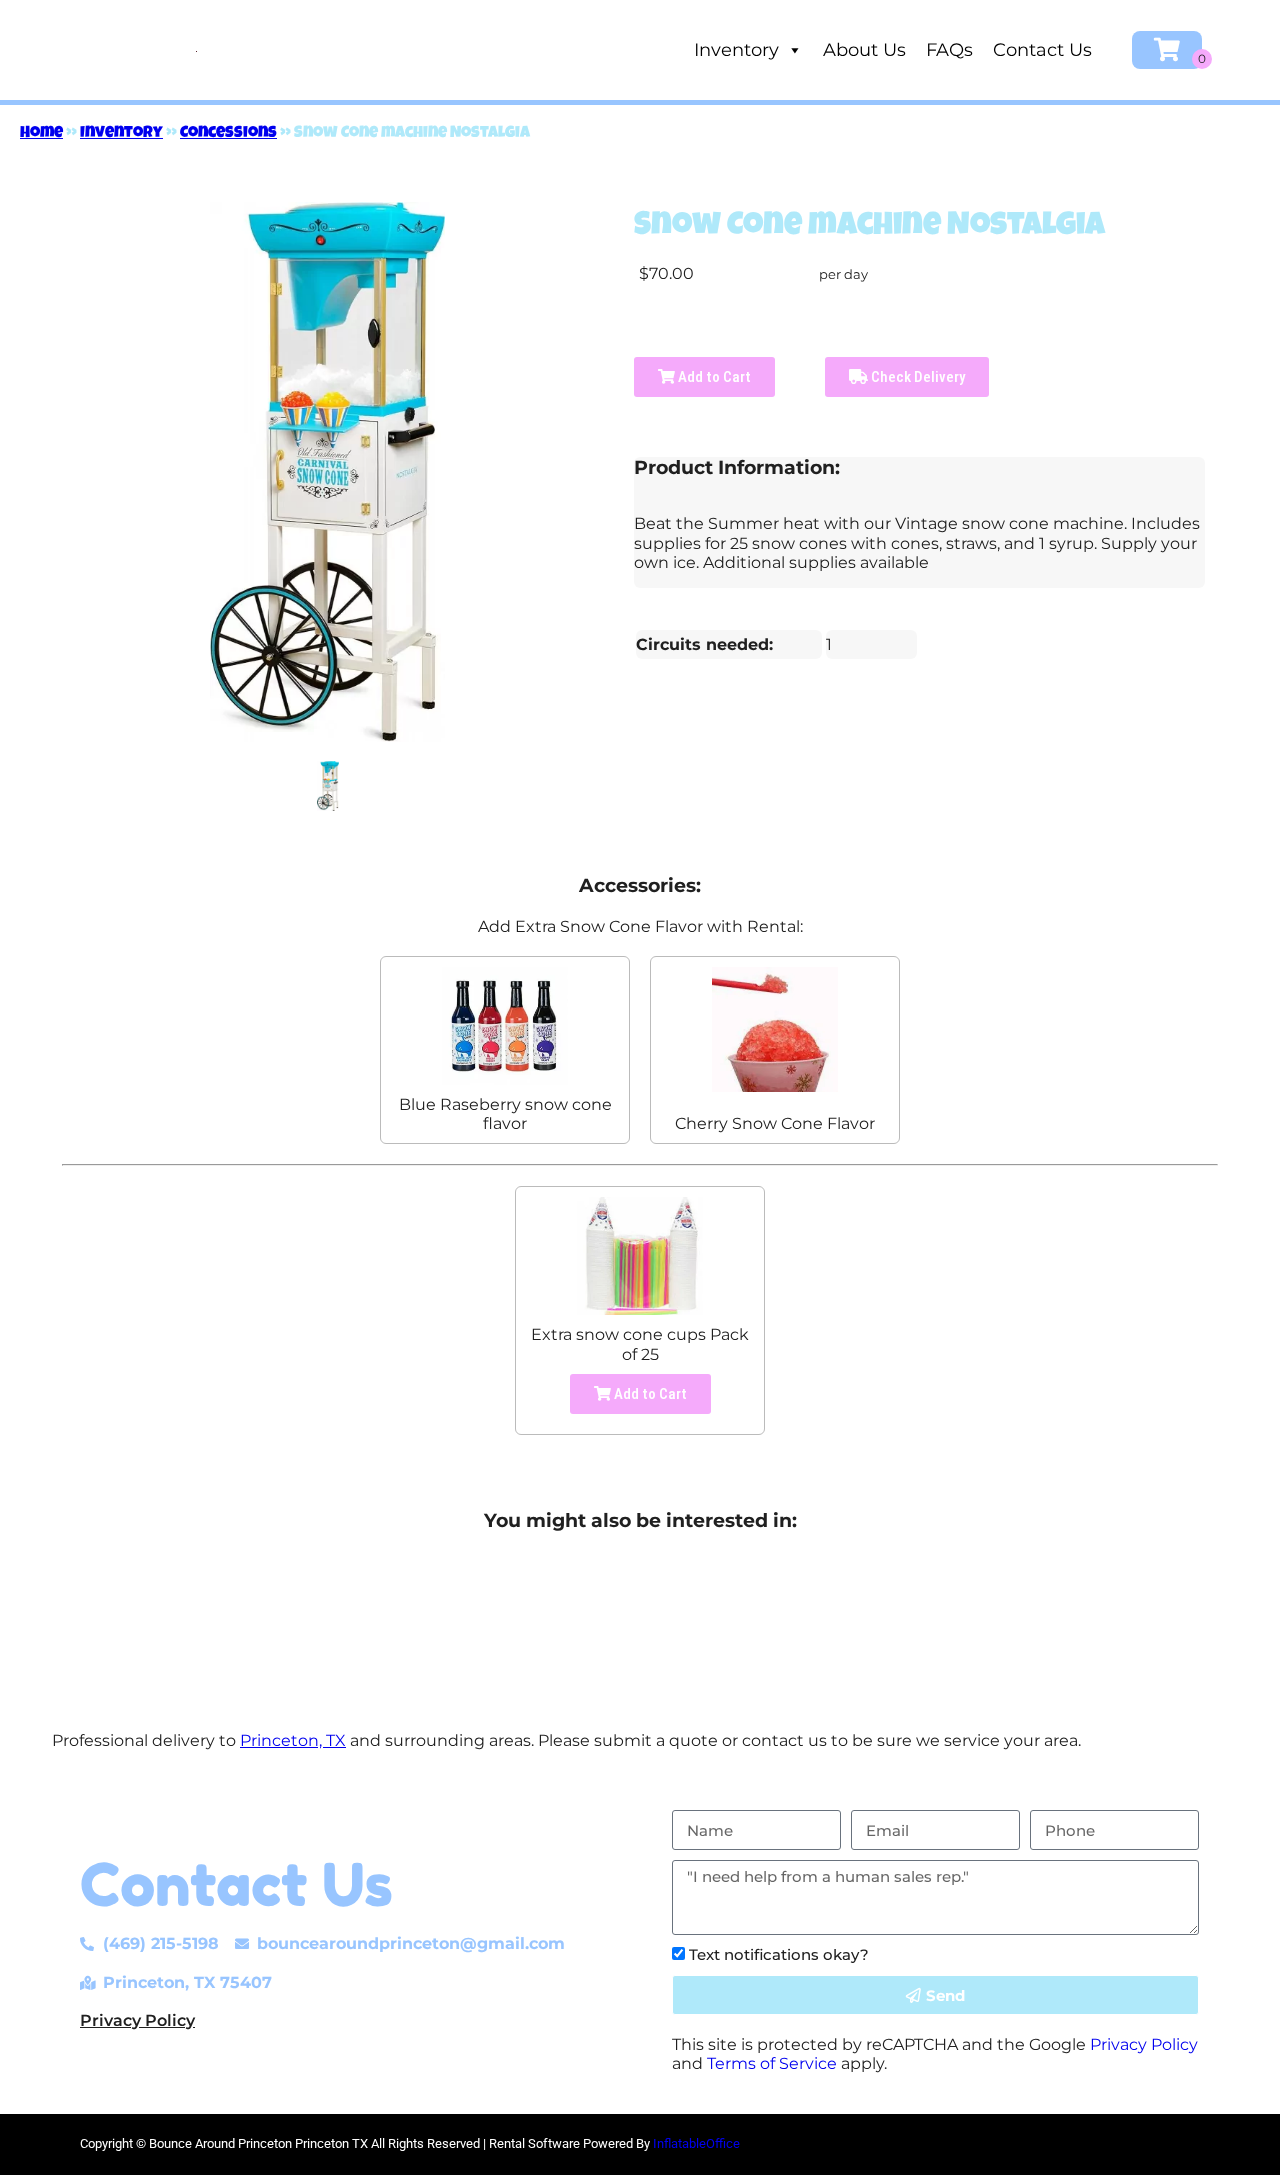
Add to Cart (713, 377)
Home (41, 134)
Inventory (736, 50)
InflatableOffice (696, 2143)
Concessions (228, 134)
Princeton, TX (293, 1740)
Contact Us (1042, 50)
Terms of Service (772, 2063)
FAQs (949, 50)
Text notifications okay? (779, 1954)
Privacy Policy (137, 2020)
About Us (864, 50)
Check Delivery (916, 377)
